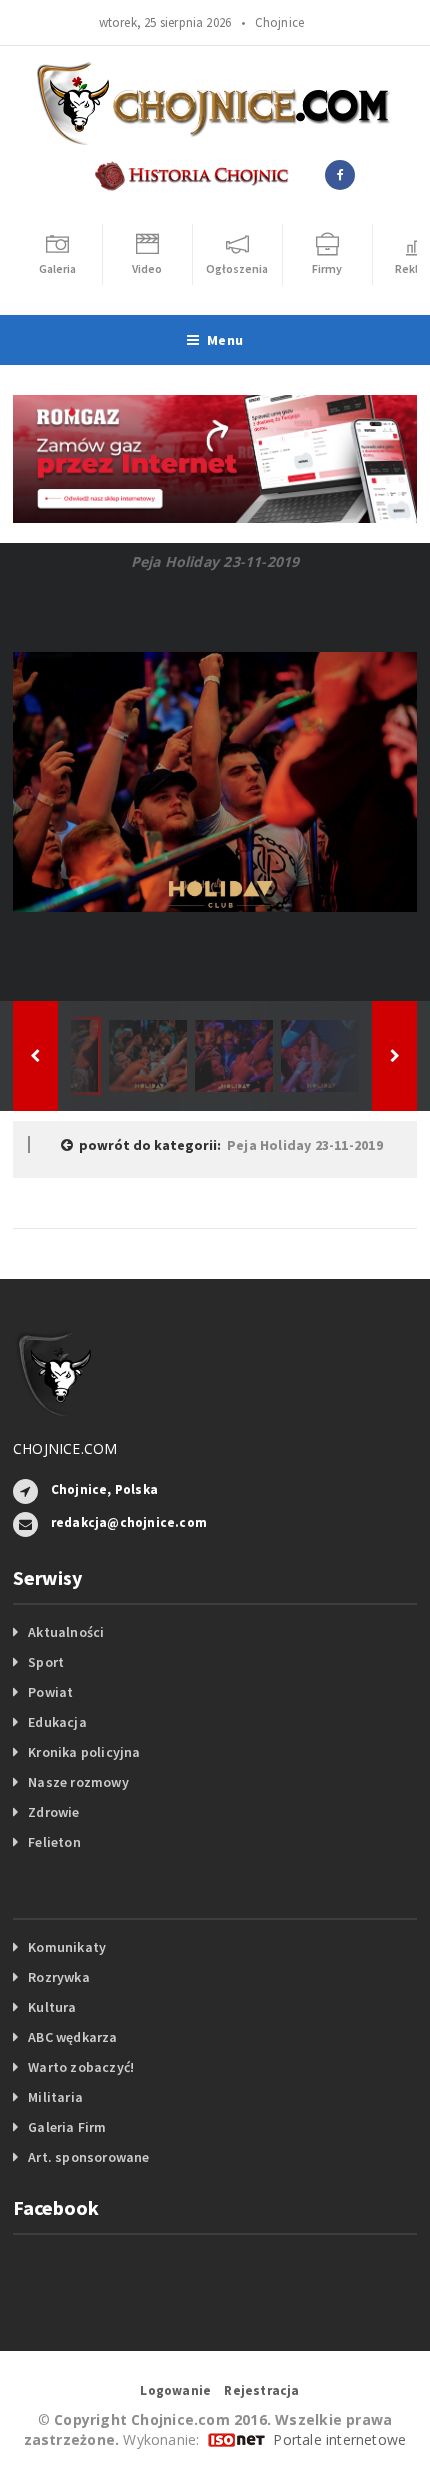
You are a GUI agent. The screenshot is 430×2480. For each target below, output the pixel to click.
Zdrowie (53, 1812)
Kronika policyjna (84, 1752)
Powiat (50, 1692)
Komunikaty (67, 1947)
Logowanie (175, 2390)
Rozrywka (59, 1977)
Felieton (54, 1842)
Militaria (55, 2097)
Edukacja (57, 1722)
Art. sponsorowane (89, 2157)
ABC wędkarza (73, 2037)
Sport (46, 1662)
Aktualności (66, 1632)
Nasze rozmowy (78, 1782)
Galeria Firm (67, 2127)
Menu (225, 340)
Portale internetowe (339, 2439)
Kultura (52, 2007)
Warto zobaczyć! (81, 2067)
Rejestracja (261, 2390)
